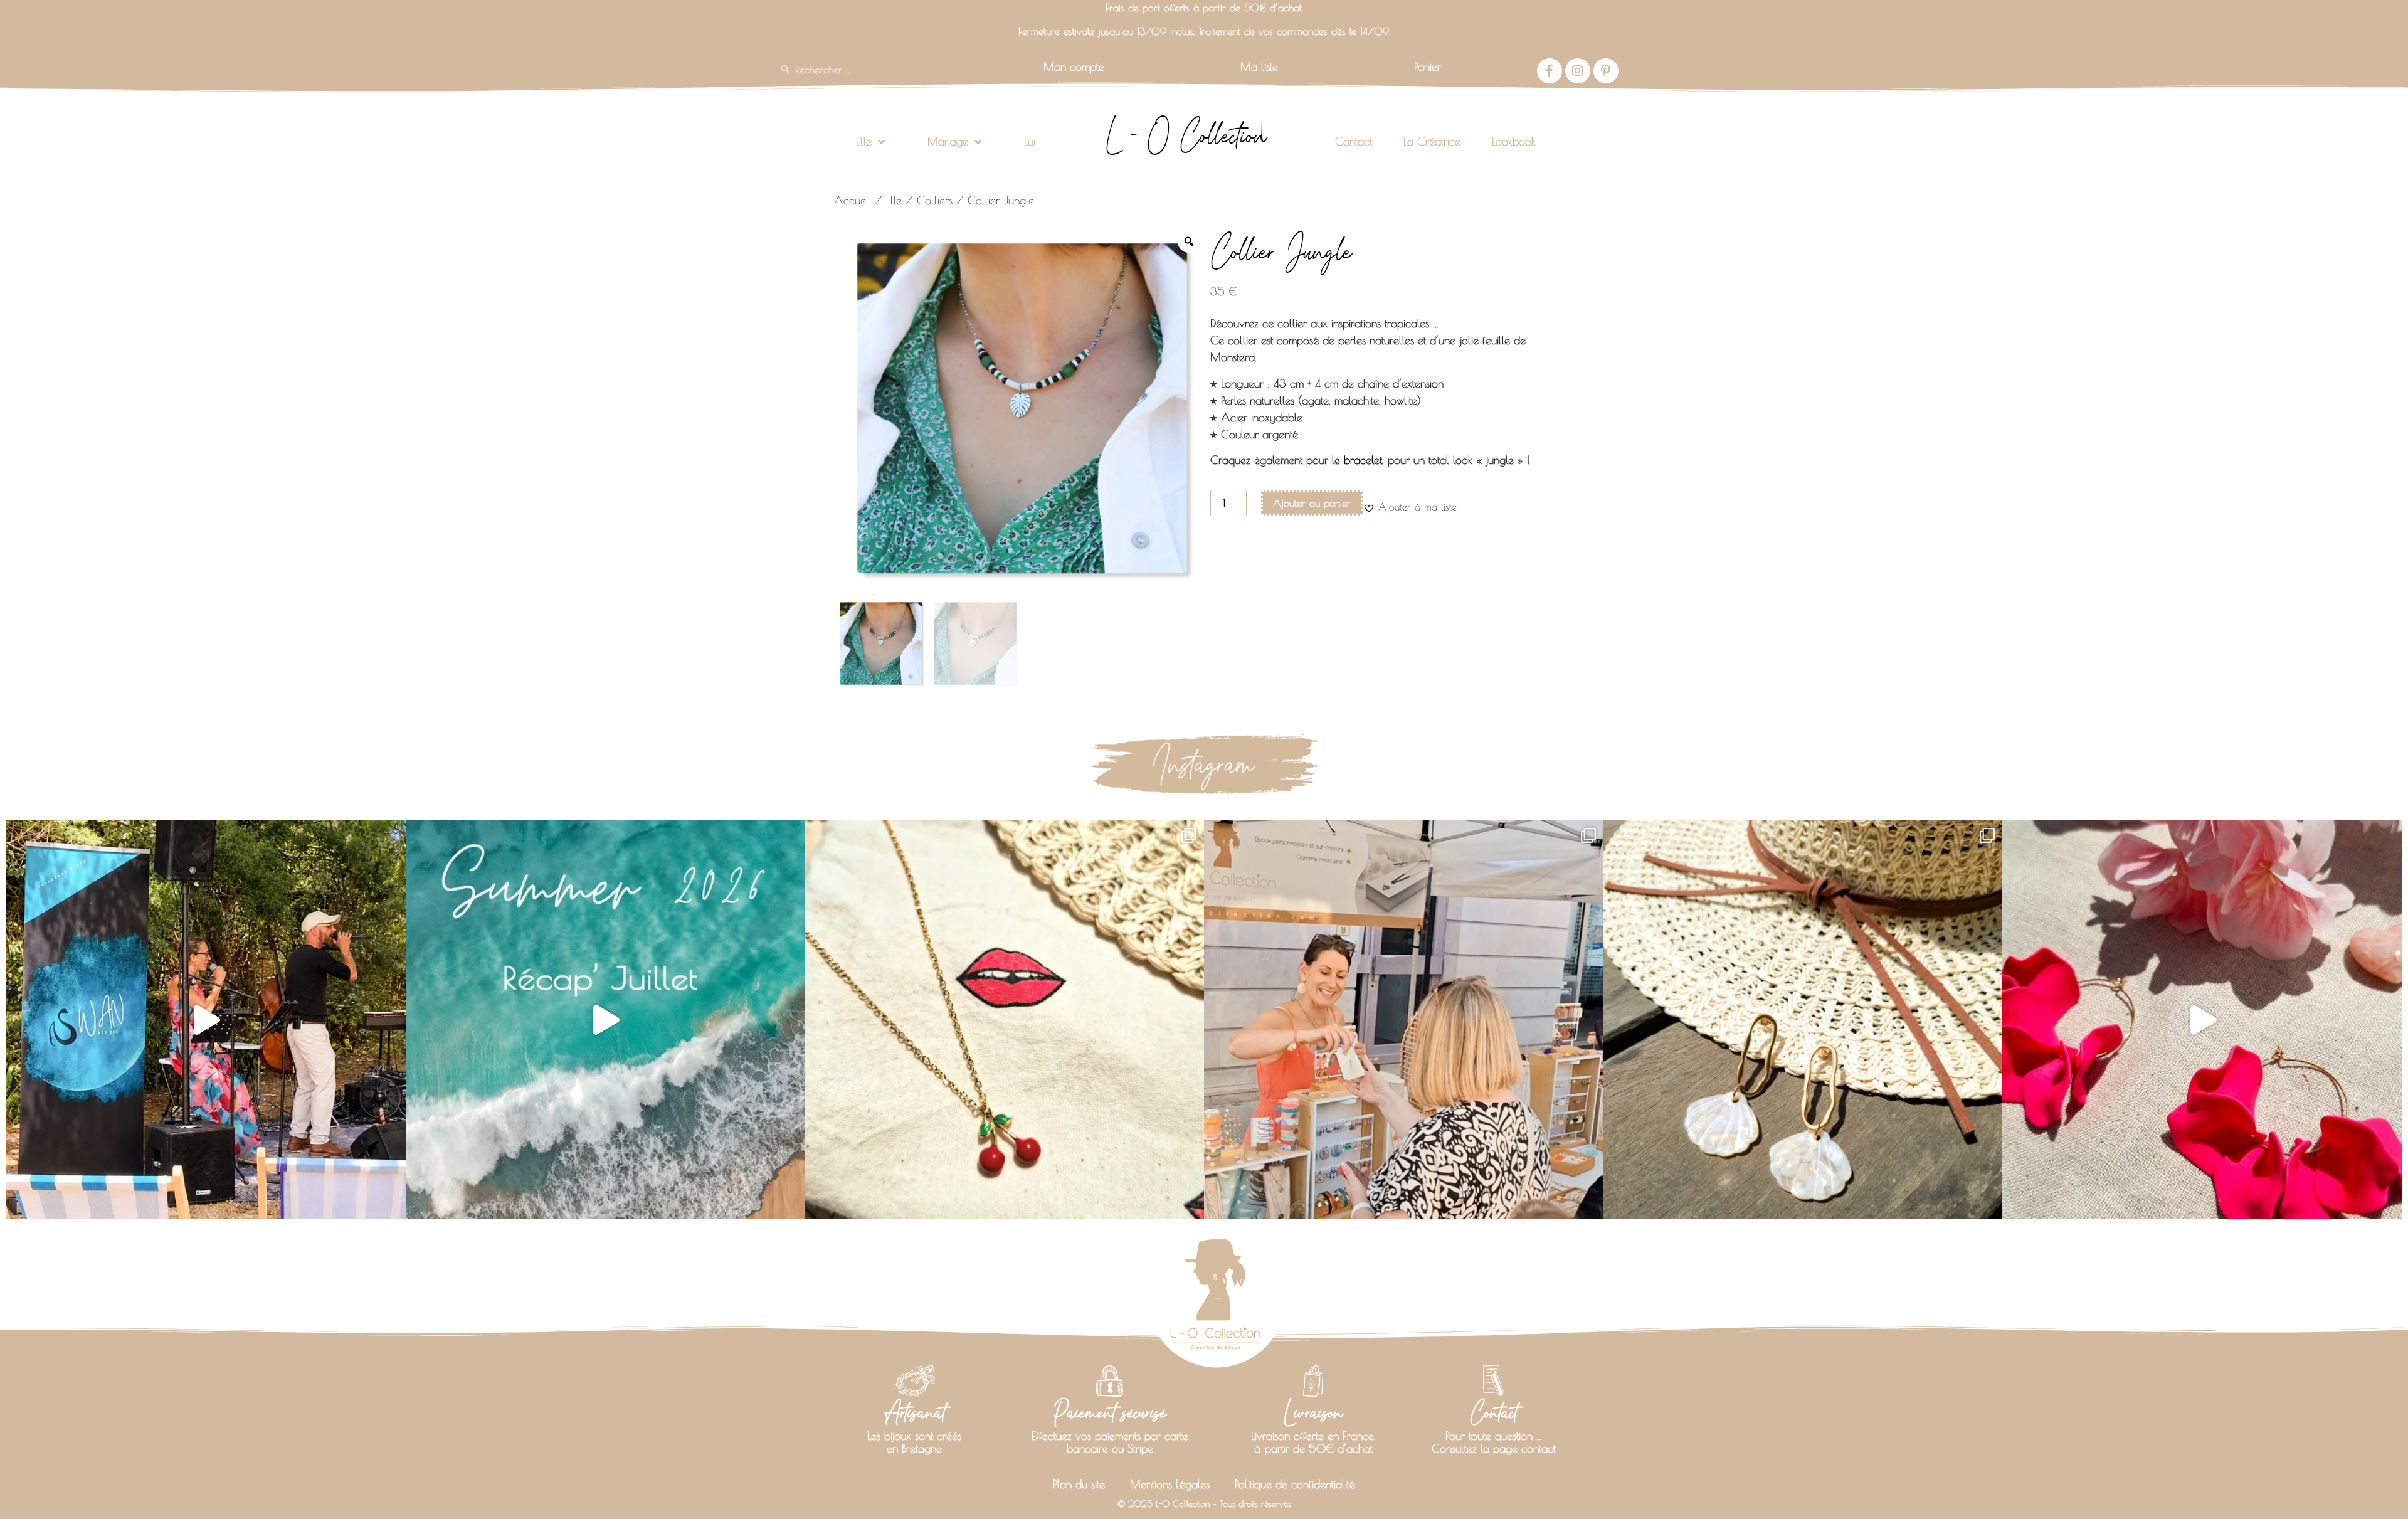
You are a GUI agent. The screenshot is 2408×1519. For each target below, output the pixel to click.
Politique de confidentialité (1295, 1484)
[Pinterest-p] (1606, 71)
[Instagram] (1578, 71)
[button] (1410, 507)
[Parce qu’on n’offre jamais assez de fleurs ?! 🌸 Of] (2202, 1020)
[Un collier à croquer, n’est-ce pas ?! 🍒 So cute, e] (1004, 1020)
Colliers (935, 200)
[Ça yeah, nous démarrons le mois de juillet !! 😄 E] (1404, 1020)
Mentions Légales (1170, 1484)
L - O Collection (1186, 135)
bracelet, (1364, 460)
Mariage (948, 141)
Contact (1354, 141)
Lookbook (1514, 141)
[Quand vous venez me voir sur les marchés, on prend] (1803, 1020)
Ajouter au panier (1312, 503)
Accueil (853, 200)
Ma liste (1259, 67)
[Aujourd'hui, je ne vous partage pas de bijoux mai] (206, 1020)
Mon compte (1074, 67)
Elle (864, 141)
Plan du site (1079, 1484)
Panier (1428, 67)
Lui (1030, 141)
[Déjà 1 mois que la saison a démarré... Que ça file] (605, 1020)
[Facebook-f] (1550, 71)
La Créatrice (1432, 141)
